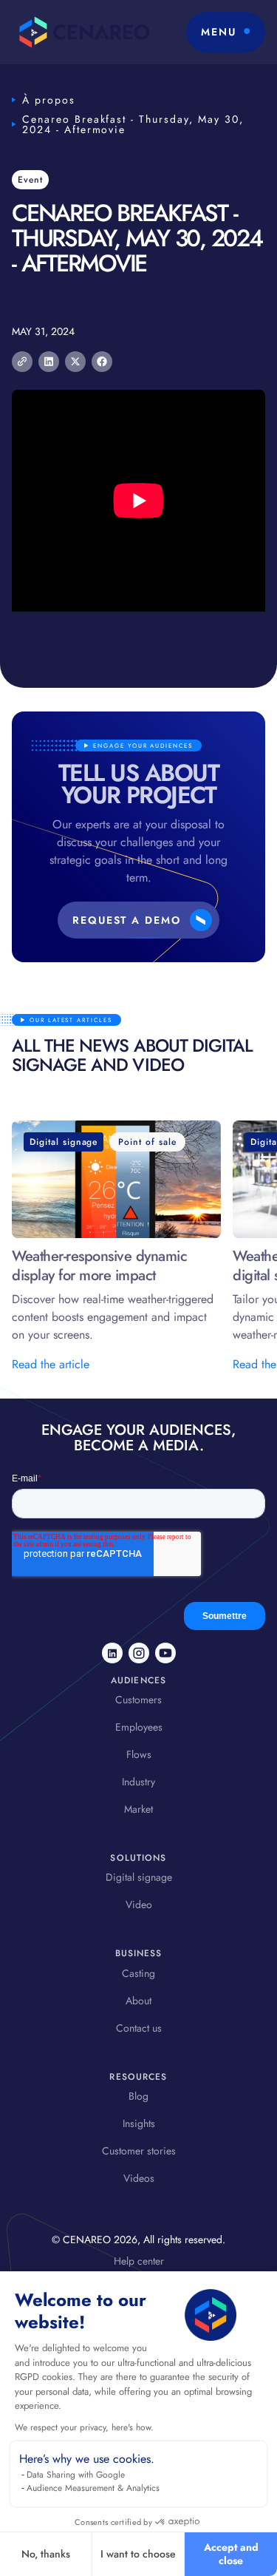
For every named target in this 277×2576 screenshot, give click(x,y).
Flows (139, 1754)
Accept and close (231, 2554)
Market (138, 1809)
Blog (138, 2096)
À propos (49, 100)
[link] (112, 1653)
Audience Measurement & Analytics (93, 2488)
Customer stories (139, 2151)
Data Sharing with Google (76, 2475)
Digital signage (139, 1877)
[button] (226, 32)
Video (139, 1904)
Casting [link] (138, 1973)
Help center (139, 2261)
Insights (139, 2123)
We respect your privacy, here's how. (84, 2427)
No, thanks (46, 2554)
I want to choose (138, 2554)
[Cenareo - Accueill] (81, 32)
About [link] (138, 2001)
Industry (138, 1782)
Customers (138, 1700)
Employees (139, 1727)
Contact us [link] (139, 2028)
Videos (139, 2178)
